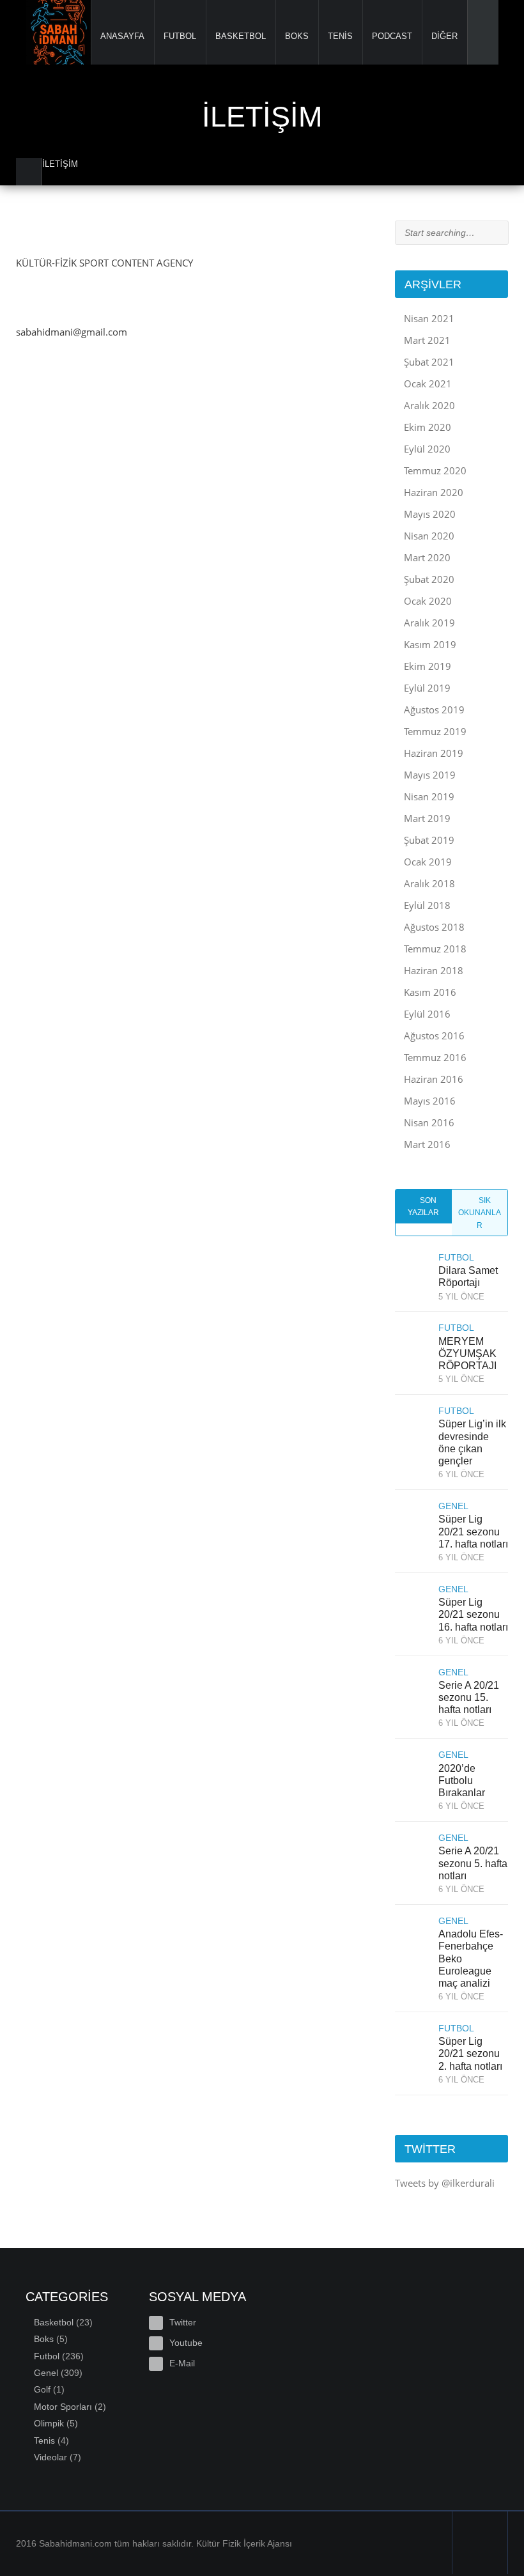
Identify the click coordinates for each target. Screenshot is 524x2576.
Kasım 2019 (430, 644)
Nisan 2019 (429, 796)
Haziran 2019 (434, 753)
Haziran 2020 (434, 492)
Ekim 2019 (428, 666)
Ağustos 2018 (434, 927)
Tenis (341, 36)
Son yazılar (423, 1207)
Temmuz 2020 (435, 470)
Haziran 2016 (434, 1079)
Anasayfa (123, 36)
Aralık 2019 (429, 623)
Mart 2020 (427, 557)
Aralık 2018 (429, 883)
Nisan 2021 (429, 318)
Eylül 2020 (427, 449)
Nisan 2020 (429, 536)
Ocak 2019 (428, 862)
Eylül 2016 (427, 1014)
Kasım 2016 (430, 992)
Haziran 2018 (434, 970)
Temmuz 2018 (435, 949)
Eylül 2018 (427, 905)
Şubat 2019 (429, 840)
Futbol (180, 36)
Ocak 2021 (428, 384)
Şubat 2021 (429, 362)
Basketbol (241, 36)
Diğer (445, 36)
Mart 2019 (427, 818)
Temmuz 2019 (435, 731)
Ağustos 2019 (434, 710)
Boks (297, 36)
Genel (46, 2373)
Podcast (392, 36)
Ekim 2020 (428, 427)
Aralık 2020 (429, 405)
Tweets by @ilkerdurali (445, 2183)
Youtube (186, 2343)
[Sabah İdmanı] (58, 32)
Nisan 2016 (429, 1122)
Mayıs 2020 (430, 514)
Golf (42, 2389)
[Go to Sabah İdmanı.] (29, 172)
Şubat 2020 (429, 579)
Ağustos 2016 (434, 1036)
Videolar (50, 2457)
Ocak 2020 (428, 601)
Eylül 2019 (427, 688)
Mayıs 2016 (430, 1101)
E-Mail (182, 2363)
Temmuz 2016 (435, 1057)
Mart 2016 (427, 1144)
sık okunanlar (480, 1213)
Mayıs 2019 (430, 775)
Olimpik (49, 2423)
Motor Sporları (63, 2407)
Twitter (183, 2322)
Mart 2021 (427, 340)
